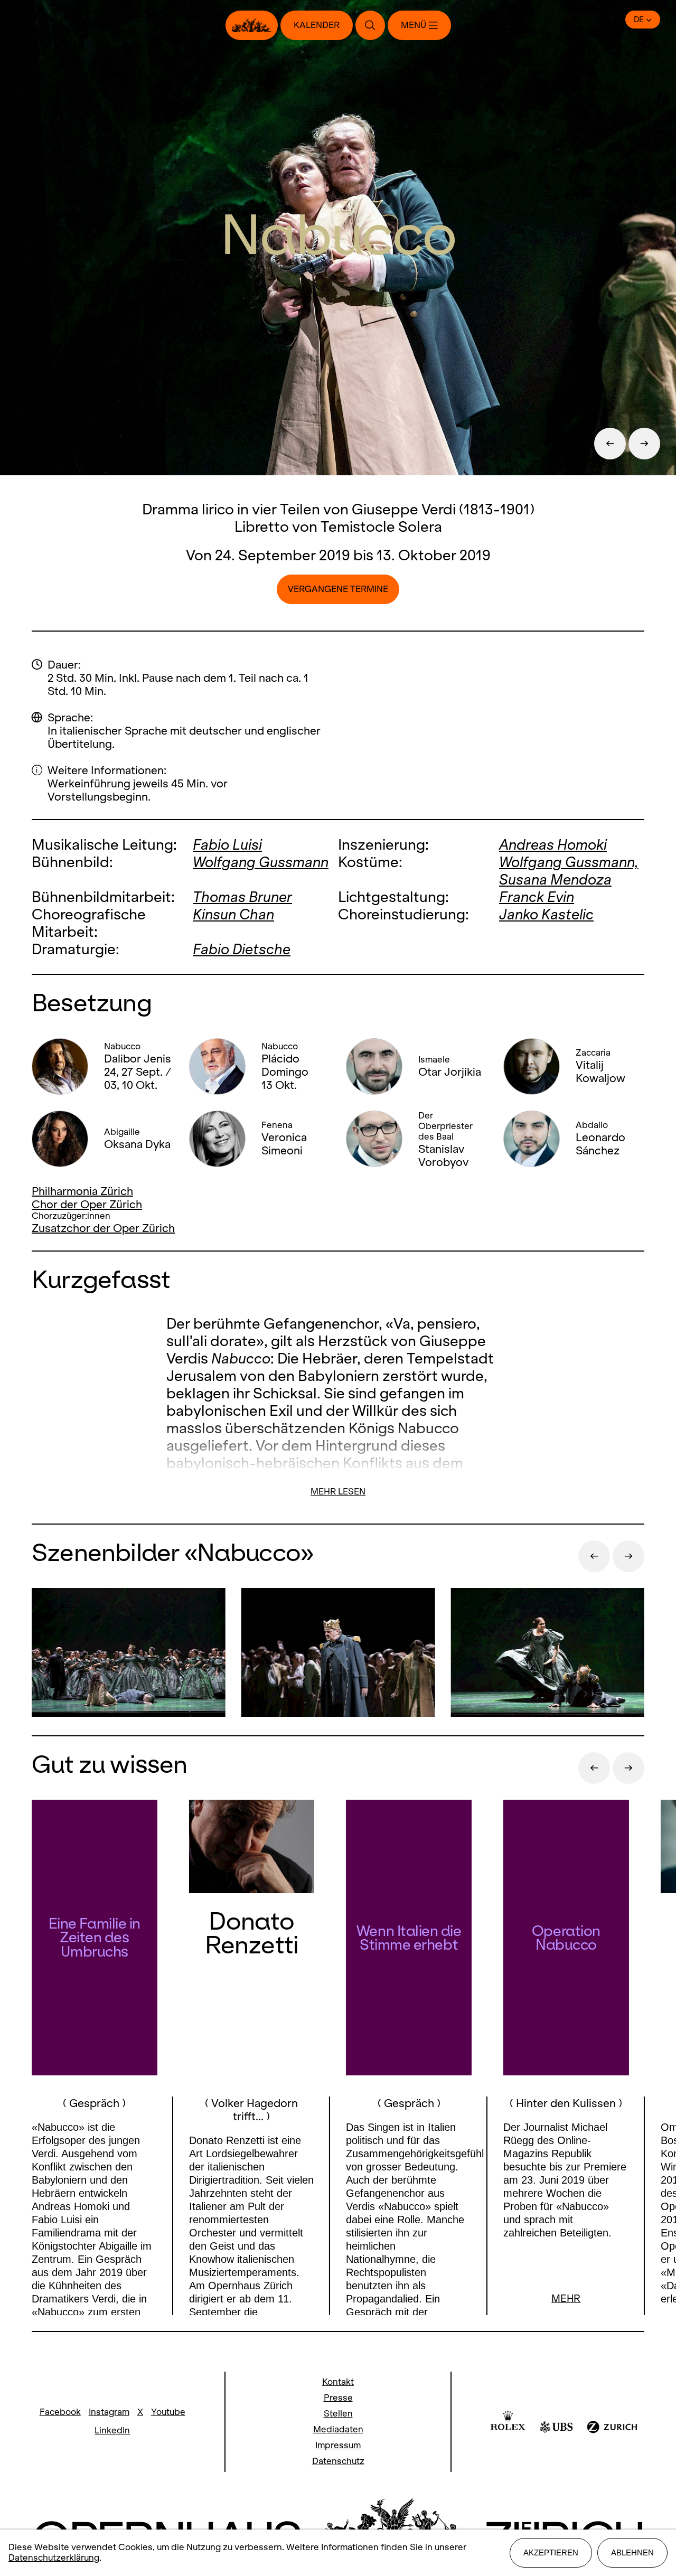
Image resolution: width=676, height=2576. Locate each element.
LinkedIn (112, 2431)
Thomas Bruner (242, 897)
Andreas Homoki (553, 845)
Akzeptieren (551, 2553)
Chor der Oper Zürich (87, 1204)
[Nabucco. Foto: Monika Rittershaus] (129, 1654)
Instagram (109, 2412)
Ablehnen (632, 2553)
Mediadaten (338, 2429)
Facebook (60, 2412)
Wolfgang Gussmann (261, 862)
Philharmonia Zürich (82, 1191)
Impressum (338, 2445)
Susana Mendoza (555, 880)
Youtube (168, 2412)
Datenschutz (338, 2461)
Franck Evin (537, 897)
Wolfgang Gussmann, (569, 862)
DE (639, 20)
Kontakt (338, 2382)
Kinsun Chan (233, 914)
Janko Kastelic (546, 914)
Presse (338, 2398)
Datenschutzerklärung (54, 2558)
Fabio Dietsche (242, 949)
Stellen (338, 2414)
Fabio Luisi (227, 845)
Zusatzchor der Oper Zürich (103, 1228)
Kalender (317, 25)
